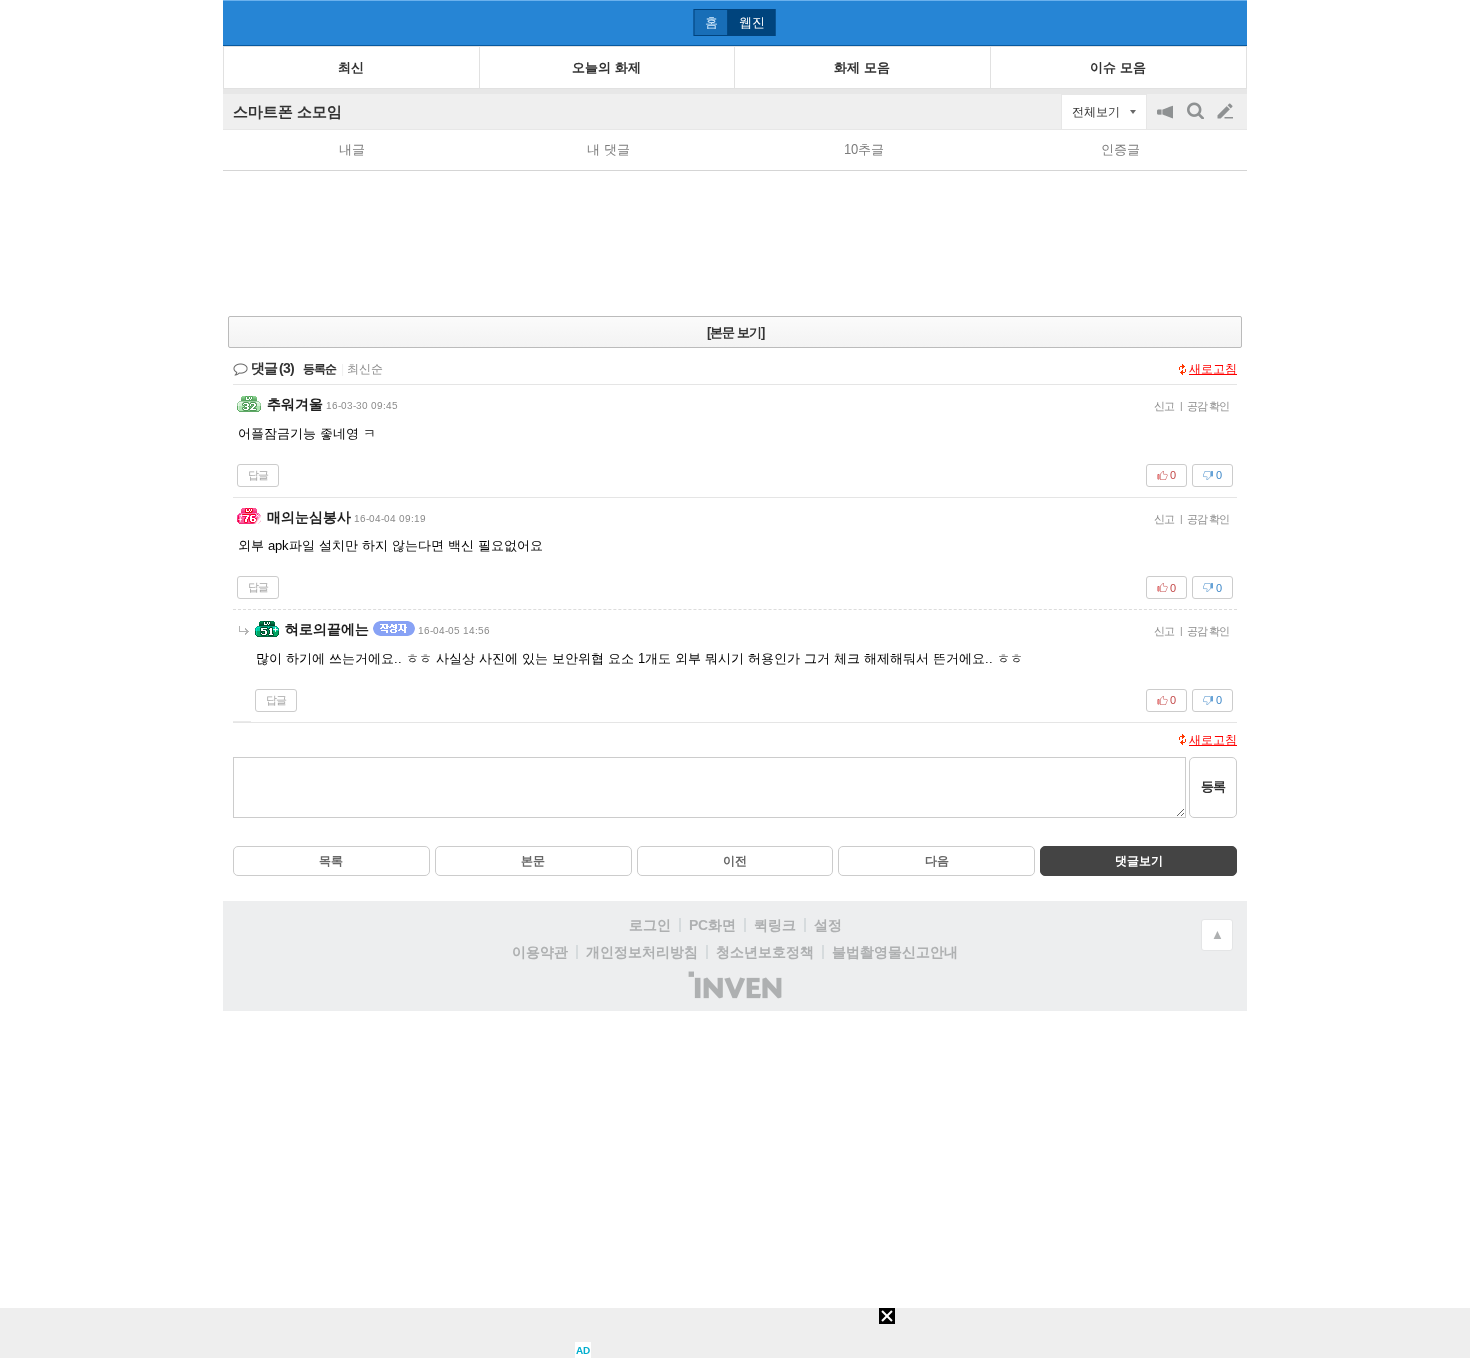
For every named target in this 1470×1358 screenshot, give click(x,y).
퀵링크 (775, 925)
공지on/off (1167, 121)
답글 (258, 475)
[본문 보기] (735, 332)
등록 (1213, 786)
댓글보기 (1139, 861)
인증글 (1120, 149)
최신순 (365, 369)
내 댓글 (608, 149)
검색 (1197, 121)
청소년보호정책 (765, 952)
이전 (735, 861)
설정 (828, 925)
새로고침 (1213, 369)
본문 (533, 861)
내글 (352, 149)
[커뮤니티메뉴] (244, 22)
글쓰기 (1227, 112)
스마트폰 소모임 (287, 111)
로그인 (650, 925)
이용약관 (540, 952)
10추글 (864, 149)
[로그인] (1187, 22)
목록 (331, 861)
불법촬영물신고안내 (895, 952)
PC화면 (712, 925)
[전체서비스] (1223, 22)
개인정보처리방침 (642, 952)
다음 (937, 861)
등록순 (319, 369)
